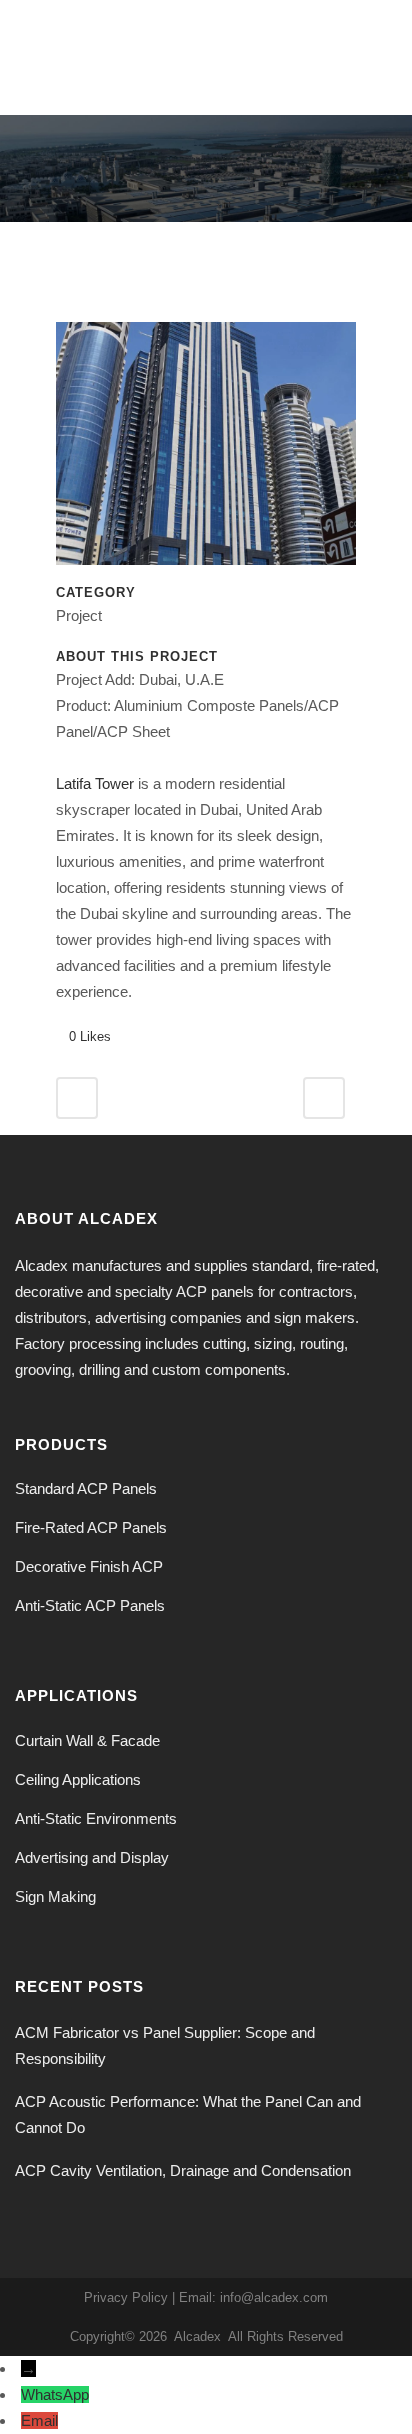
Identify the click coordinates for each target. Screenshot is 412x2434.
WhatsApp (55, 2394)
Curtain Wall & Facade (87, 1740)
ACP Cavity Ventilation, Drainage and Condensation (183, 2170)
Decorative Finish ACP (89, 1566)
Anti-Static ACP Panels (90, 1605)
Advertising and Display (92, 1857)
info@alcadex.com (274, 2297)
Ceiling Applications (78, 1779)
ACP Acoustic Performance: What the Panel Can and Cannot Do (188, 2114)
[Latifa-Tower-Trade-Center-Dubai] (206, 451)
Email (39, 2420)
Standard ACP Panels (86, 1488)
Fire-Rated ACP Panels (91, 1527)
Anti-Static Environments (96, 1818)
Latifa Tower (95, 783)
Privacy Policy (126, 2297)
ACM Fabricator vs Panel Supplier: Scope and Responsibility (165, 2045)
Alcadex (197, 2336)
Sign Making (55, 1896)
